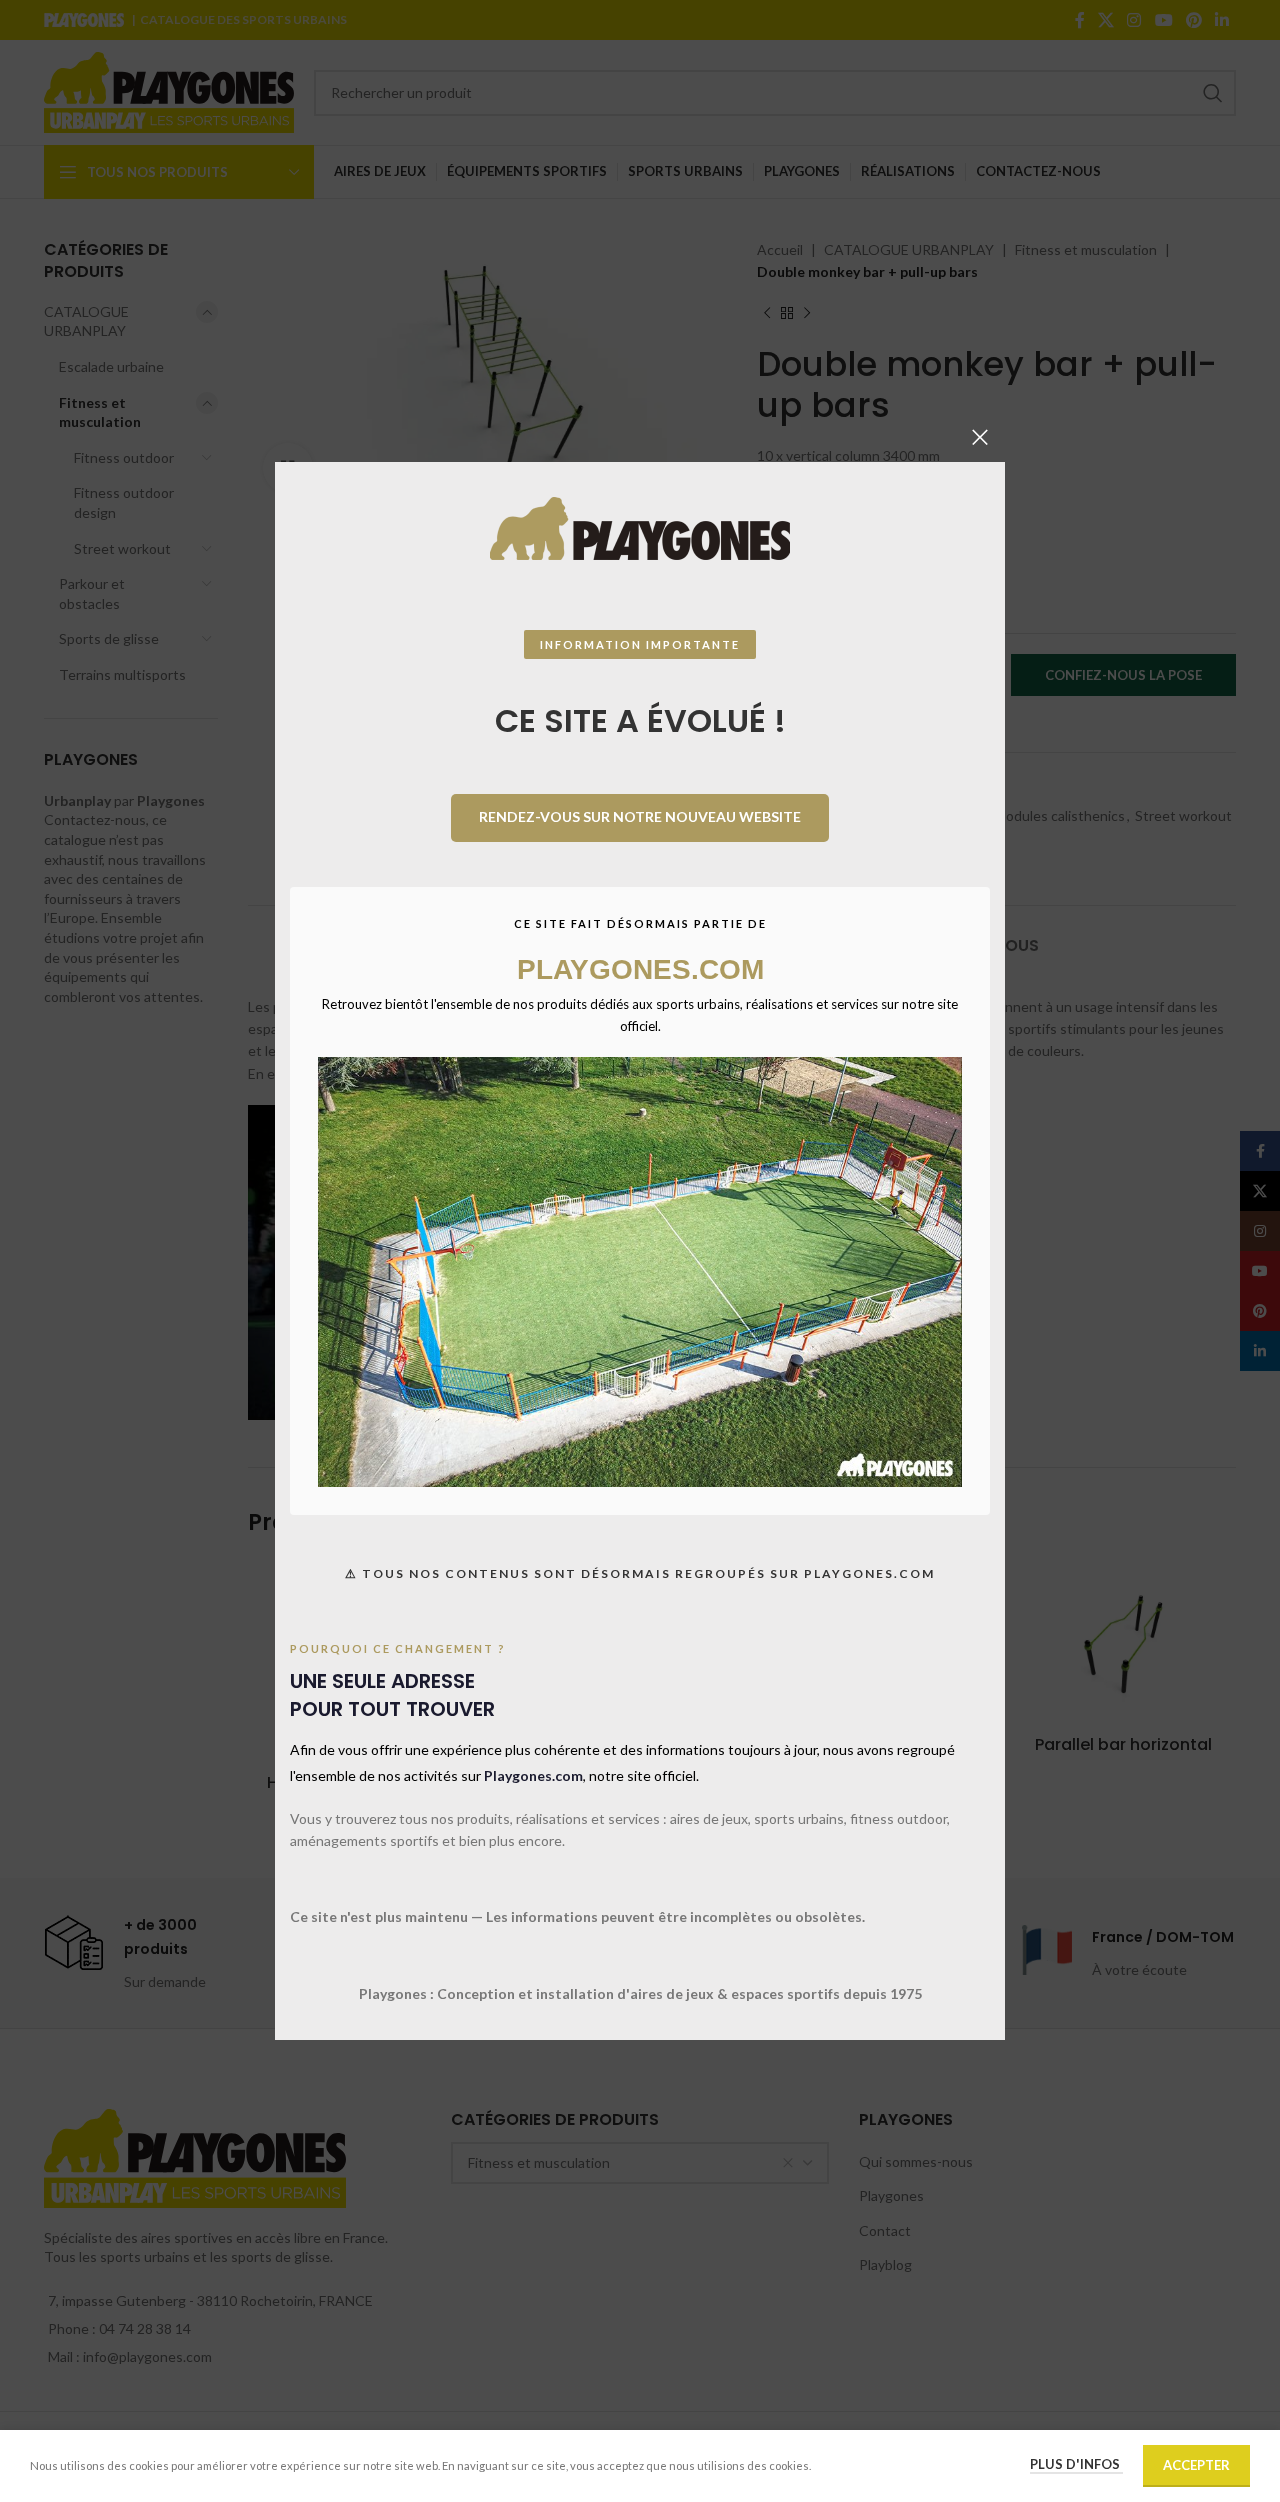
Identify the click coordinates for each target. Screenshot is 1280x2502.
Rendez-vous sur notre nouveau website (640, 816)
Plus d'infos (1076, 2464)
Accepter (1196, 2465)
